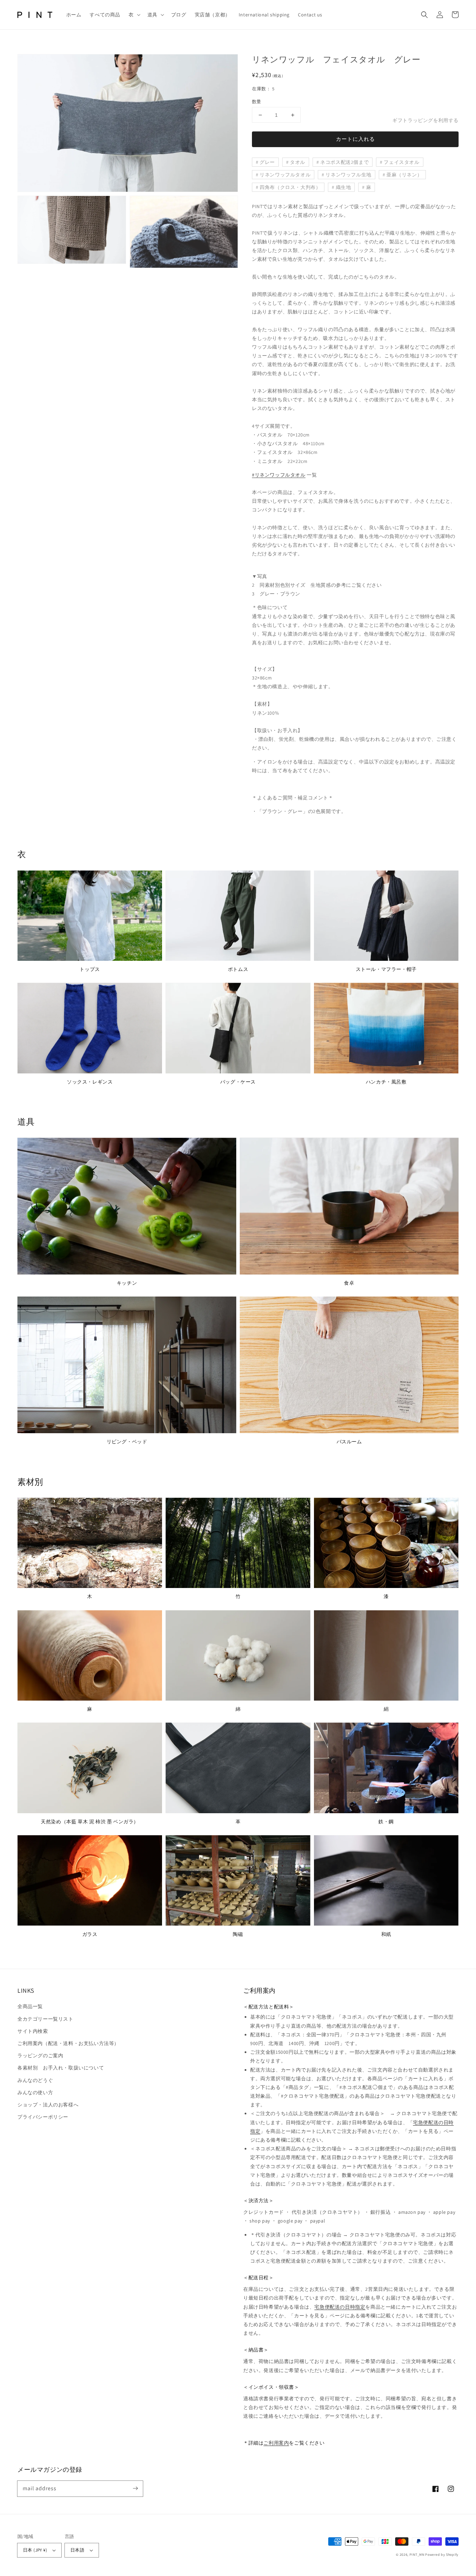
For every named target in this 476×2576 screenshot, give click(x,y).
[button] (134, 15)
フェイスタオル (401, 162)
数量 (257, 102)
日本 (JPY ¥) (35, 2550)
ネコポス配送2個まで (344, 162)
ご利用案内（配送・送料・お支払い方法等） (68, 2043)
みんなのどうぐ (35, 2080)
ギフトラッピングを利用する (425, 120)
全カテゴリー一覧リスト (45, 2019)
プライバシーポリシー (43, 2117)
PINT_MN (417, 2555)
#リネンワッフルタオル (279, 475)
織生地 (344, 187)
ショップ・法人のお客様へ (48, 2105)
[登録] (135, 2488)
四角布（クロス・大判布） (290, 187)
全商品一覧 (30, 2006)
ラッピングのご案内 (40, 2056)
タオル (298, 162)
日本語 (77, 2550)
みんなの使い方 (35, 2092)
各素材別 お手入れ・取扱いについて (61, 2068)
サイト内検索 (33, 2031)
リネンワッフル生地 (348, 175)
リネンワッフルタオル (285, 175)
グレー (267, 162)
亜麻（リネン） (404, 175)
